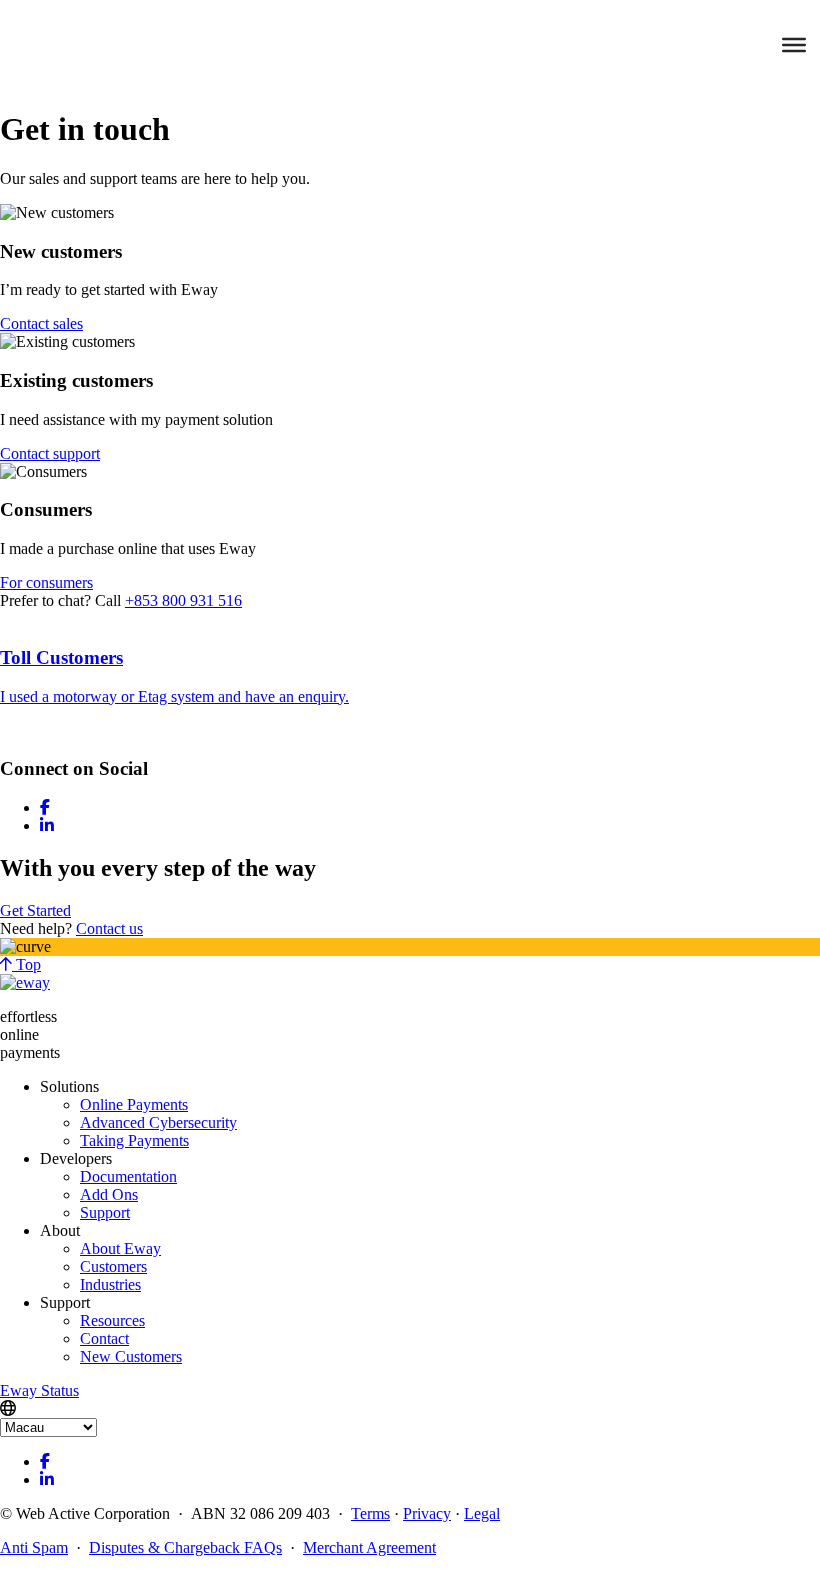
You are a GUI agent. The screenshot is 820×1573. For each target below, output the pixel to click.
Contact (104, 1338)
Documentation (128, 1176)
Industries (110, 1284)
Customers (113, 1266)
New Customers (131, 1356)
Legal (482, 1513)
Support (105, 1212)
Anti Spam (34, 1547)
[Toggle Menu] (794, 45)
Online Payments (134, 1104)
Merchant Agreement (369, 1547)
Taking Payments (134, 1140)
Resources (112, 1320)
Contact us (109, 928)
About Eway (120, 1248)
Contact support (50, 453)
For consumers (46, 582)
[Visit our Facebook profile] (45, 807)
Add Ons (109, 1194)
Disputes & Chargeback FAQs (185, 1547)
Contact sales (41, 323)
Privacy (427, 1513)
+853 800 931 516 (183, 600)
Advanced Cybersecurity (158, 1122)
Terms (370, 1513)
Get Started (35, 910)
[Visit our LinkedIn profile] (47, 825)
